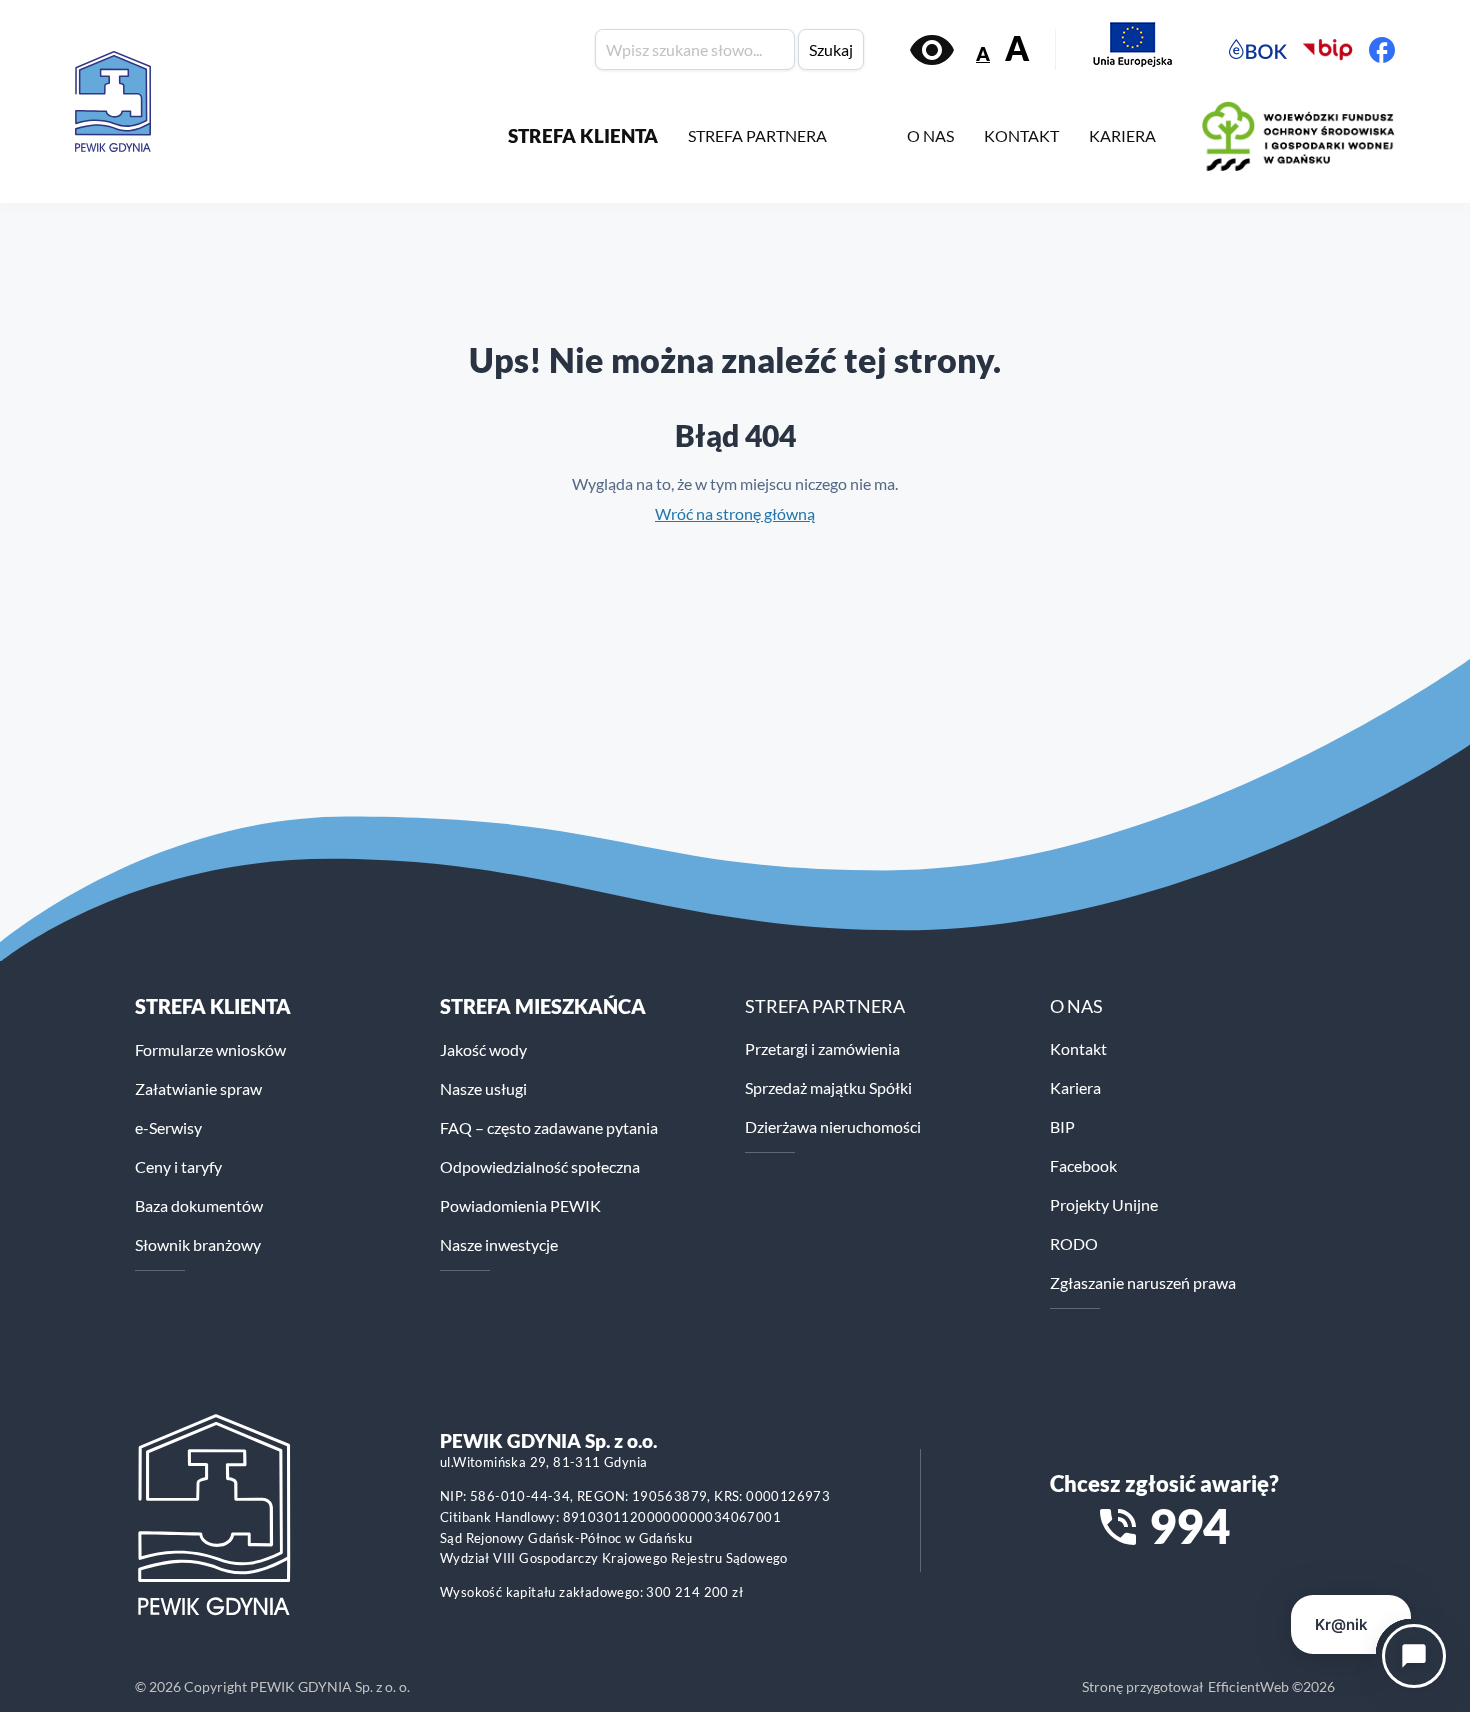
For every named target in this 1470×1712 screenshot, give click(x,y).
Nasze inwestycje (499, 1244)
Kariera (1075, 1087)
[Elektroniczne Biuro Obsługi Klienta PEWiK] (1258, 50)
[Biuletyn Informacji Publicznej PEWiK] (1328, 50)
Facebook (1083, 1165)
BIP (1062, 1126)
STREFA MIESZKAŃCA (543, 1006)
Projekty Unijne (1104, 1204)
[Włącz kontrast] (932, 50)
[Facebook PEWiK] (1382, 50)
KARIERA (1122, 135)
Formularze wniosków (210, 1049)
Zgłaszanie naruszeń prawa (1143, 1282)
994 (1189, 1526)
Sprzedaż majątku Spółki (828, 1087)
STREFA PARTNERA (757, 135)
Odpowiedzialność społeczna (540, 1166)
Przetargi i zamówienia (822, 1048)
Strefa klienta (213, 1006)
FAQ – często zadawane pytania (549, 1127)
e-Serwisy (168, 1127)
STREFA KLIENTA (583, 135)
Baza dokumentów (199, 1205)
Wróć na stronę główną (735, 513)
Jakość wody (483, 1049)
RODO (1074, 1243)
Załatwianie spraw (198, 1088)
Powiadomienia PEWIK (520, 1205)
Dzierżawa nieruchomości (833, 1126)
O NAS (930, 135)
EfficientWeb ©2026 (1271, 1686)
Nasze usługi (483, 1088)
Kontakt (1078, 1048)
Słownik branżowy (198, 1244)
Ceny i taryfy (178, 1166)
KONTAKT (1021, 135)
